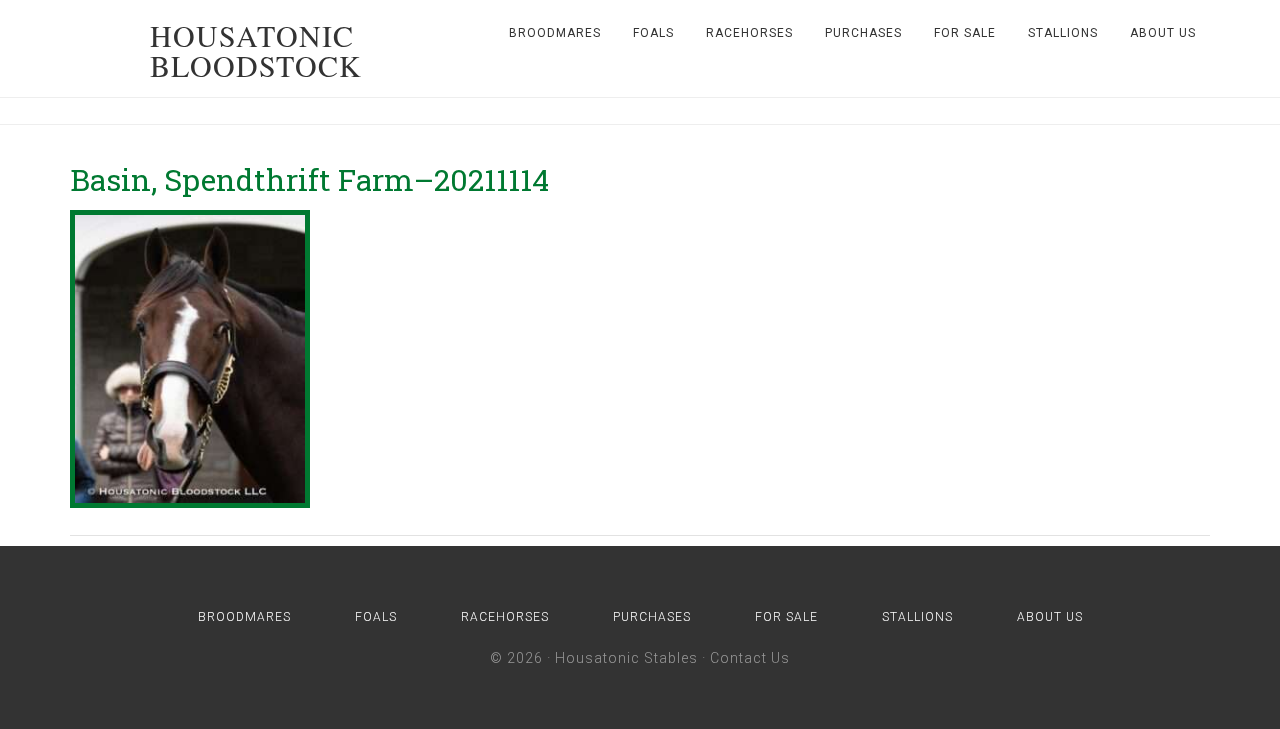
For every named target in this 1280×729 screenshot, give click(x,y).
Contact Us (750, 658)
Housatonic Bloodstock (256, 50)
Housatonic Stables (626, 658)
